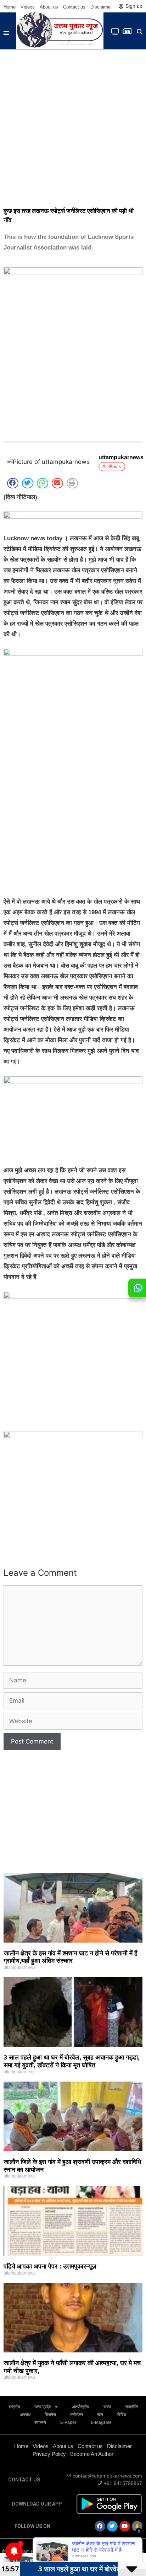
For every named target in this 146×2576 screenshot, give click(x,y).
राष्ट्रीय (14, 2407)
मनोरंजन (77, 2415)
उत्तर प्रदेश (43, 2407)
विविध (122, 2415)
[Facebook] (100, 2526)
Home (10, 7)
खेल (100, 2415)
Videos (28, 7)
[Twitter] (112, 2526)
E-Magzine (101, 2422)
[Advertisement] (73, 126)
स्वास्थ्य (40, 2422)
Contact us (74, 7)
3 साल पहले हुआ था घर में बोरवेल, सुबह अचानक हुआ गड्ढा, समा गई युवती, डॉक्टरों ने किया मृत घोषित (72, 2061)
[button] (6, 33)
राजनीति (131, 2407)
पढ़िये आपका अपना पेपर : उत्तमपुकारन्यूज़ (50, 2266)
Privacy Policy (49, 2454)
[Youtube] (125, 2526)
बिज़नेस (50, 2415)
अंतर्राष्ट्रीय (81, 2407)
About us (49, 7)
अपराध (25, 2415)
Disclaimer (101, 7)
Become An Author (92, 2454)
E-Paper (68, 2422)
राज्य (107, 2407)
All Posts (112, 467)
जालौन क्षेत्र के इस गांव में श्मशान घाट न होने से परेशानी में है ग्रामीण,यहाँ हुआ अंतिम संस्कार (71, 1957)
